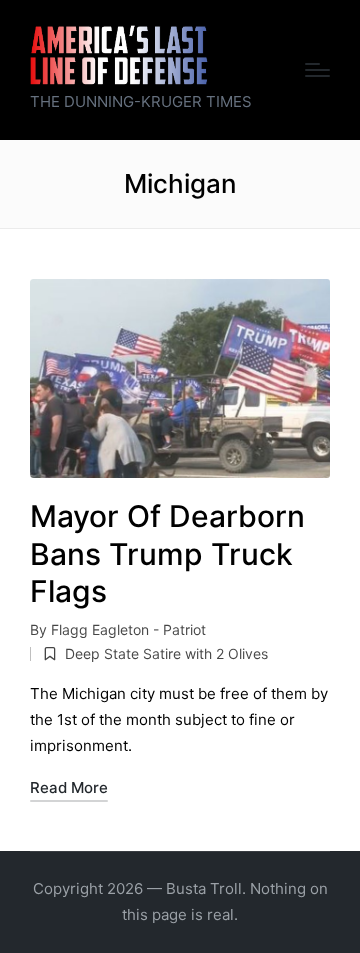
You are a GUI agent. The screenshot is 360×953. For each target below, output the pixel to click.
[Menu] (317, 70)
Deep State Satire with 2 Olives (166, 653)
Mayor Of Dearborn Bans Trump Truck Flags (167, 553)
